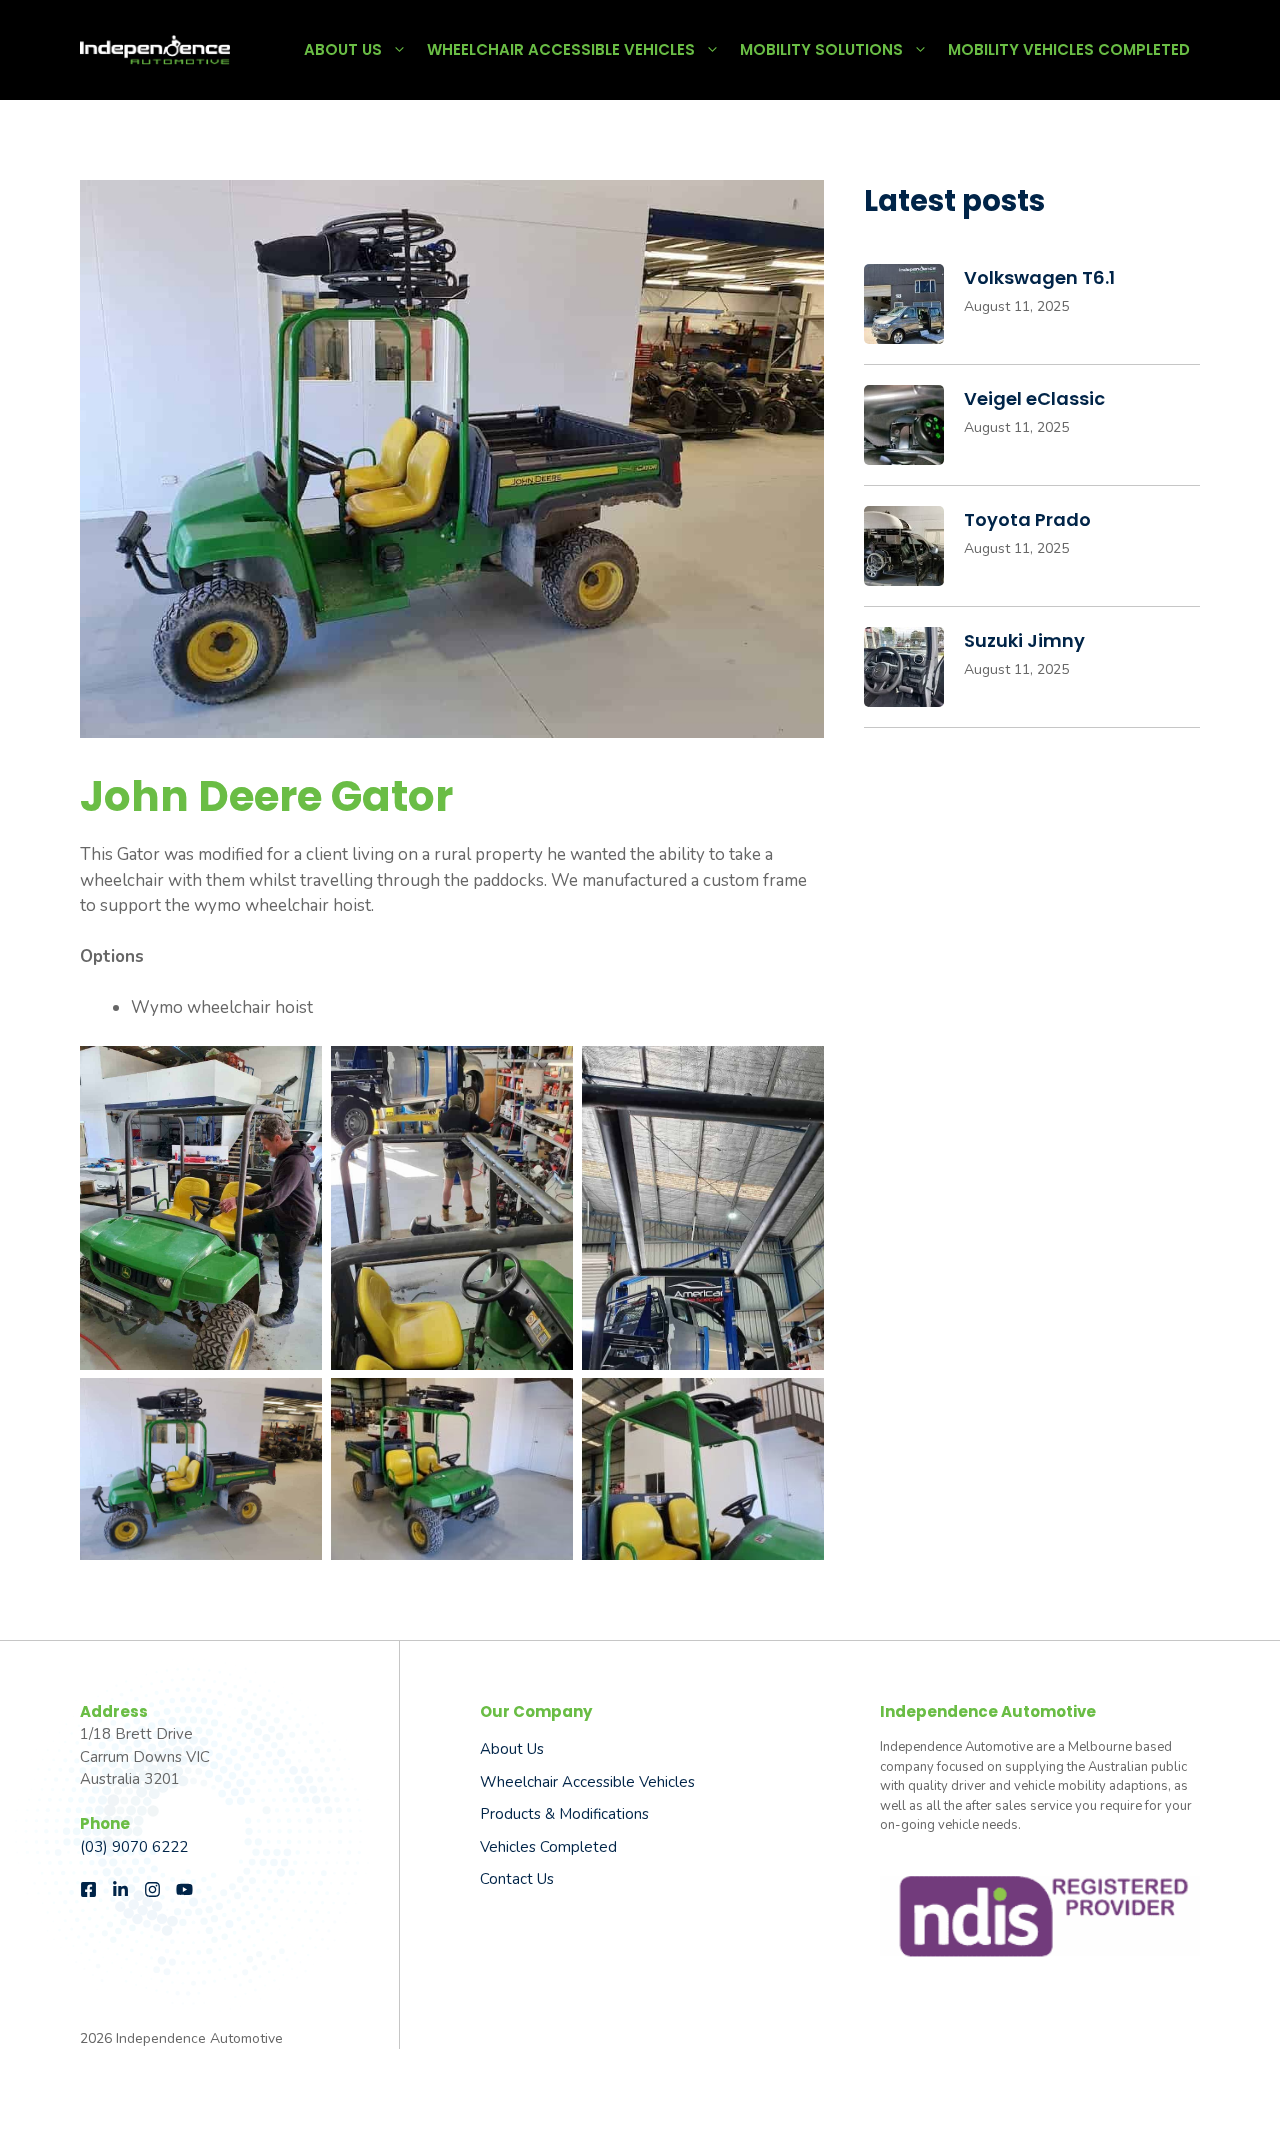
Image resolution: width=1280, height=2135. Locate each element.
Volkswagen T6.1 (1039, 277)
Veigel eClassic (1034, 398)
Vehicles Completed (548, 1847)
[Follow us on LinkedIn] (120, 1889)
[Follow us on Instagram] (152, 1889)
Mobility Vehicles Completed (1069, 49)
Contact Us (517, 1879)
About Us (343, 49)
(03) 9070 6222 (134, 1847)
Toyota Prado (1027, 519)
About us (512, 1749)
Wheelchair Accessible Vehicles (561, 49)
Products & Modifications (564, 1814)
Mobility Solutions (821, 49)
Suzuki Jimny (1024, 640)
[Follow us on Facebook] (88, 1889)
